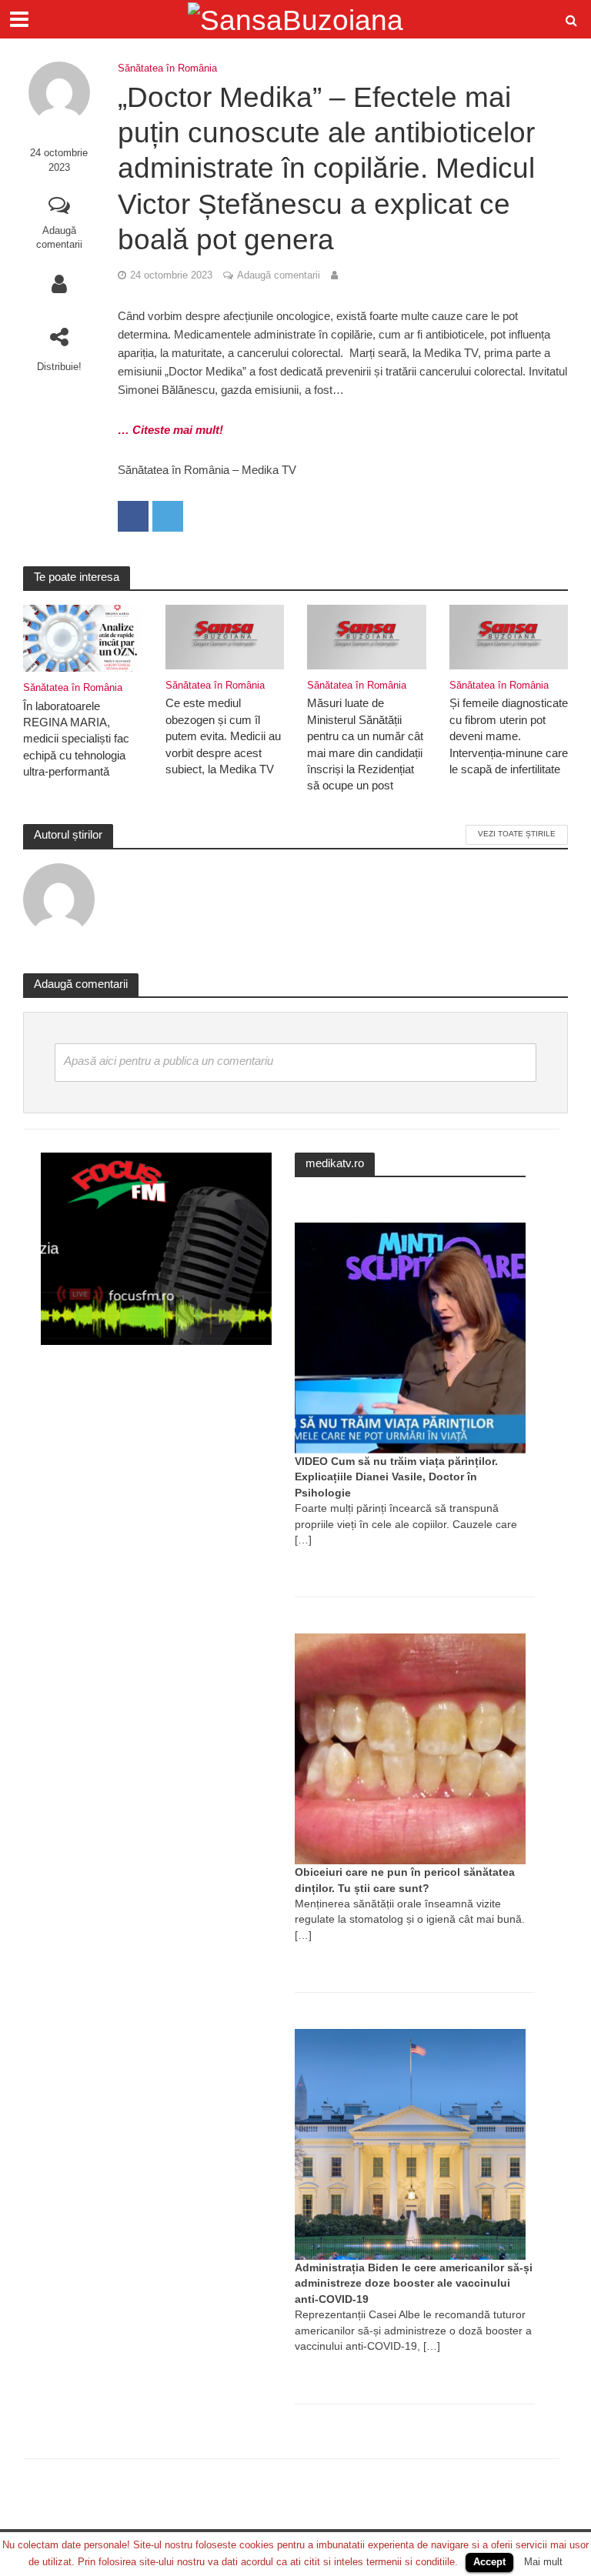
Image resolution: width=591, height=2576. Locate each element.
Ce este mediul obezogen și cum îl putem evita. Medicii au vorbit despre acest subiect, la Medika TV (223, 736)
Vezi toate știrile (517, 834)
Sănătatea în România (167, 68)
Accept (489, 2562)
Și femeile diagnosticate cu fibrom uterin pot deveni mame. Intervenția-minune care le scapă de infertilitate (509, 736)
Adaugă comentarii (59, 238)
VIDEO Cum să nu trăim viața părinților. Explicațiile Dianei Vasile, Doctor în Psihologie (396, 1477)
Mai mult (543, 2562)
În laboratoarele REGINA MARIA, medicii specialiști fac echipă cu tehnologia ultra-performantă (76, 739)
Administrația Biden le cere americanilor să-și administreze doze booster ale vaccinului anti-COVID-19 (414, 2283)
